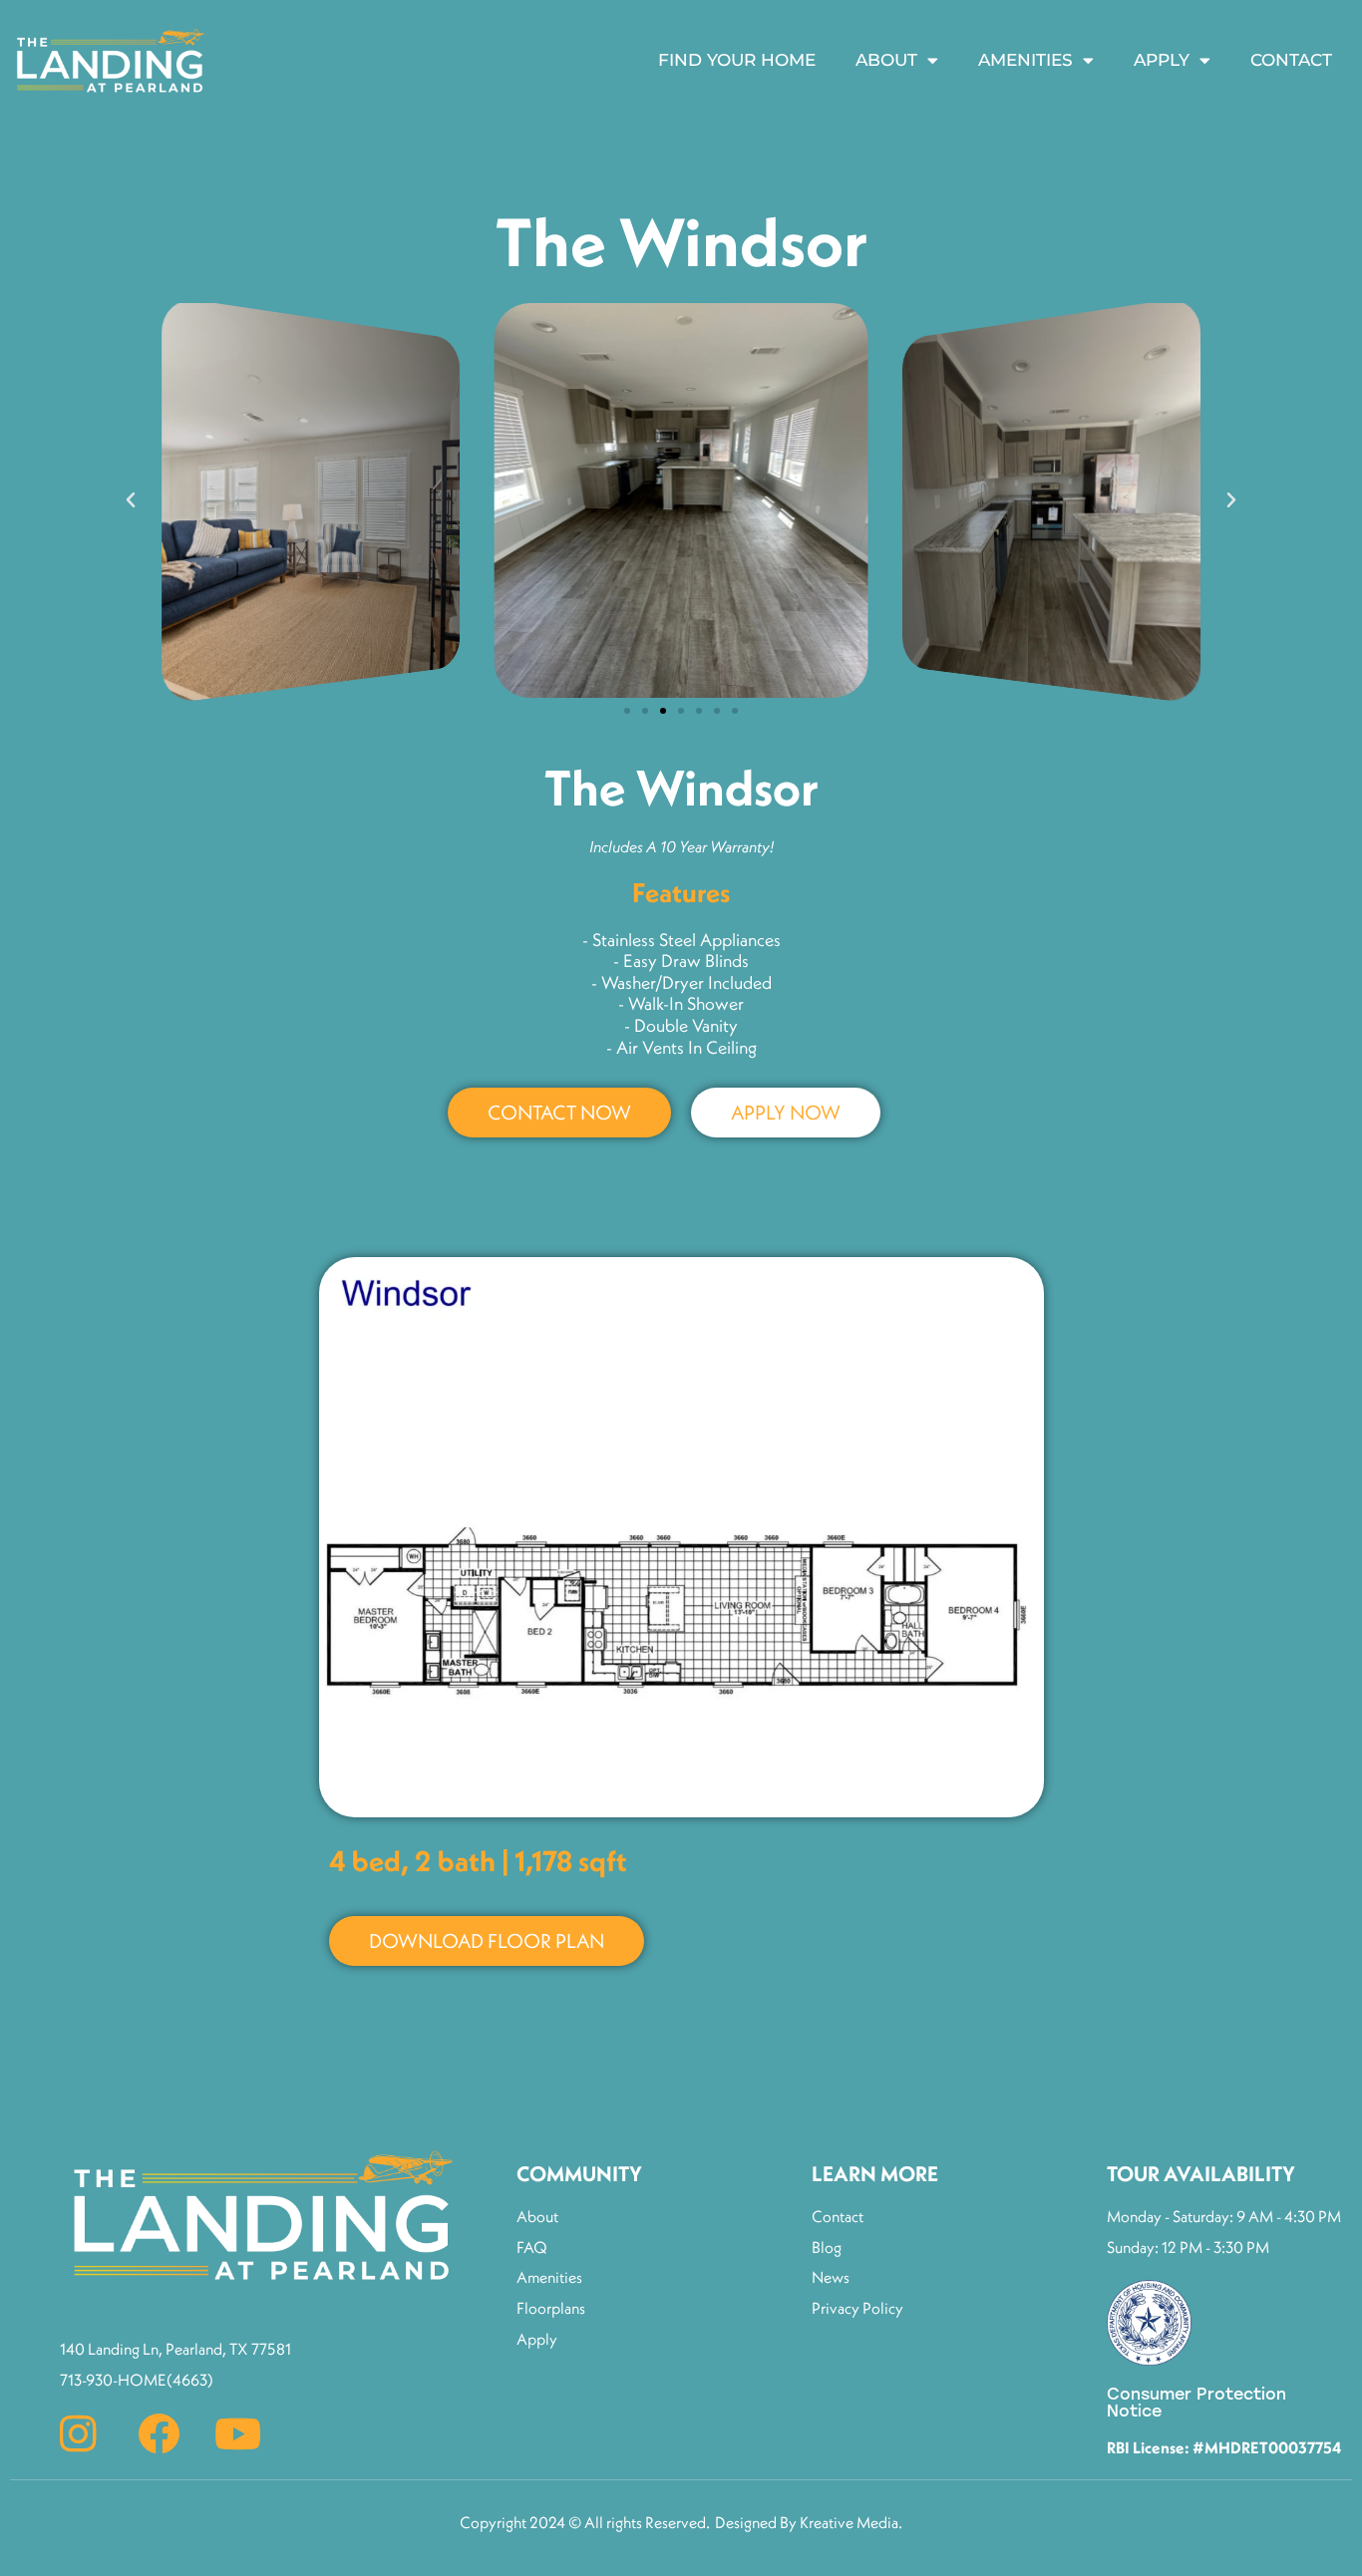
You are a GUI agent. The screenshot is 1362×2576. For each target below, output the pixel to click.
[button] (131, 500)
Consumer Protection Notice (1196, 2403)
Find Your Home (737, 60)
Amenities (1025, 60)
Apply (1162, 60)
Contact (1291, 60)
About (886, 60)
